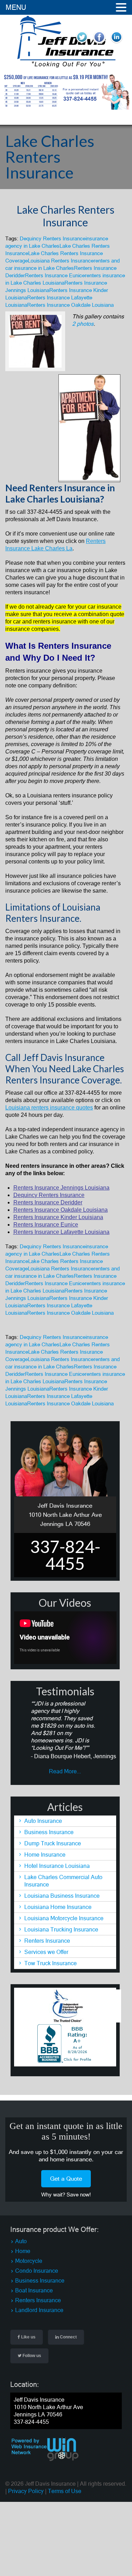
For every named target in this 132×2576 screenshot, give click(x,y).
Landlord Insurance (39, 2310)
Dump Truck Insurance (53, 1843)
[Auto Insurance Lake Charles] (66, 66)
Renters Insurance (47, 1941)
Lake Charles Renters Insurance (65, 216)
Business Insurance (49, 1832)
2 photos (83, 324)
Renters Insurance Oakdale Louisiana (70, 305)
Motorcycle (29, 2261)
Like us (28, 2337)
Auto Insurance (43, 1821)
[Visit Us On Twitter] (82, 44)
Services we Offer (46, 1952)
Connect (68, 2337)
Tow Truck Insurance (51, 1963)
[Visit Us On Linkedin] (116, 44)
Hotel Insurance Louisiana (57, 1866)
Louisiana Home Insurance (58, 1907)
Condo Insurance (37, 2271)
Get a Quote (66, 2179)
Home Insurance (45, 1855)
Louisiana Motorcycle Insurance (64, 1918)
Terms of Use (65, 2491)
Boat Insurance (34, 2290)
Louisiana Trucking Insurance (61, 1929)
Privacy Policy (26, 2491)
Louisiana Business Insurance (62, 1896)
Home (23, 2251)
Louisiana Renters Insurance (61, 261)
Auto (21, 2241)
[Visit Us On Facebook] (99, 44)
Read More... (65, 1771)
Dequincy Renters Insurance (53, 238)
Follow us (31, 2356)
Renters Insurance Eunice (55, 275)
